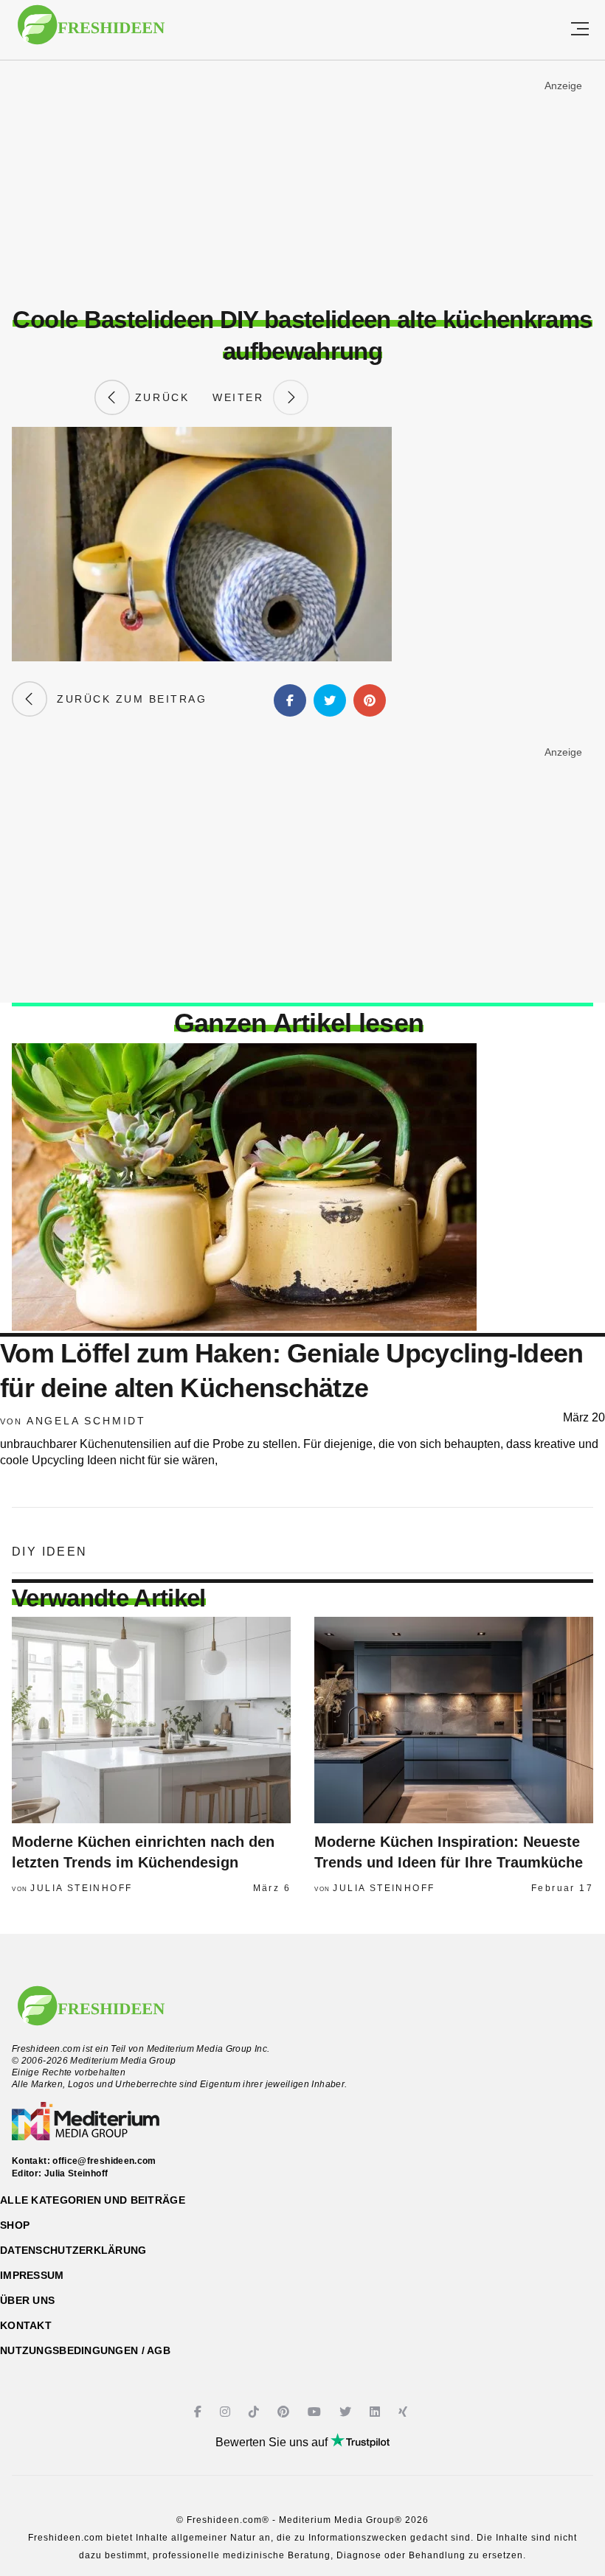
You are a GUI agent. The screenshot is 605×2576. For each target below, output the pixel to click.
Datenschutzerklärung (73, 2250)
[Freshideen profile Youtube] (316, 2412)
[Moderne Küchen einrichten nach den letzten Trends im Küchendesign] (151, 1720)
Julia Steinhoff (81, 1888)
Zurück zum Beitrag (127, 699)
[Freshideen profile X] (347, 2412)
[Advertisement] (302, 184)
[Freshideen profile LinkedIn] (377, 2412)
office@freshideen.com (104, 2161)
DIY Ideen (50, 1552)
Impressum (32, 2275)
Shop (15, 2225)
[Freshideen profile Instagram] (227, 2412)
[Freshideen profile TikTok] (256, 2412)
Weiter (243, 397)
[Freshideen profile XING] (405, 2412)
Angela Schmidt (86, 1421)
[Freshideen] (91, 32)
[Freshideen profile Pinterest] (285, 2412)
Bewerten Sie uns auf (273, 2442)
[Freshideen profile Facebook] (200, 2412)
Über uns (27, 2300)
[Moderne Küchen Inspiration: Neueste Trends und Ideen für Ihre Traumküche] (454, 1720)
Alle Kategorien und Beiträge (93, 2200)
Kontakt (26, 2325)
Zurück (159, 397)
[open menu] (580, 30)
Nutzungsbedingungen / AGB (85, 2350)
